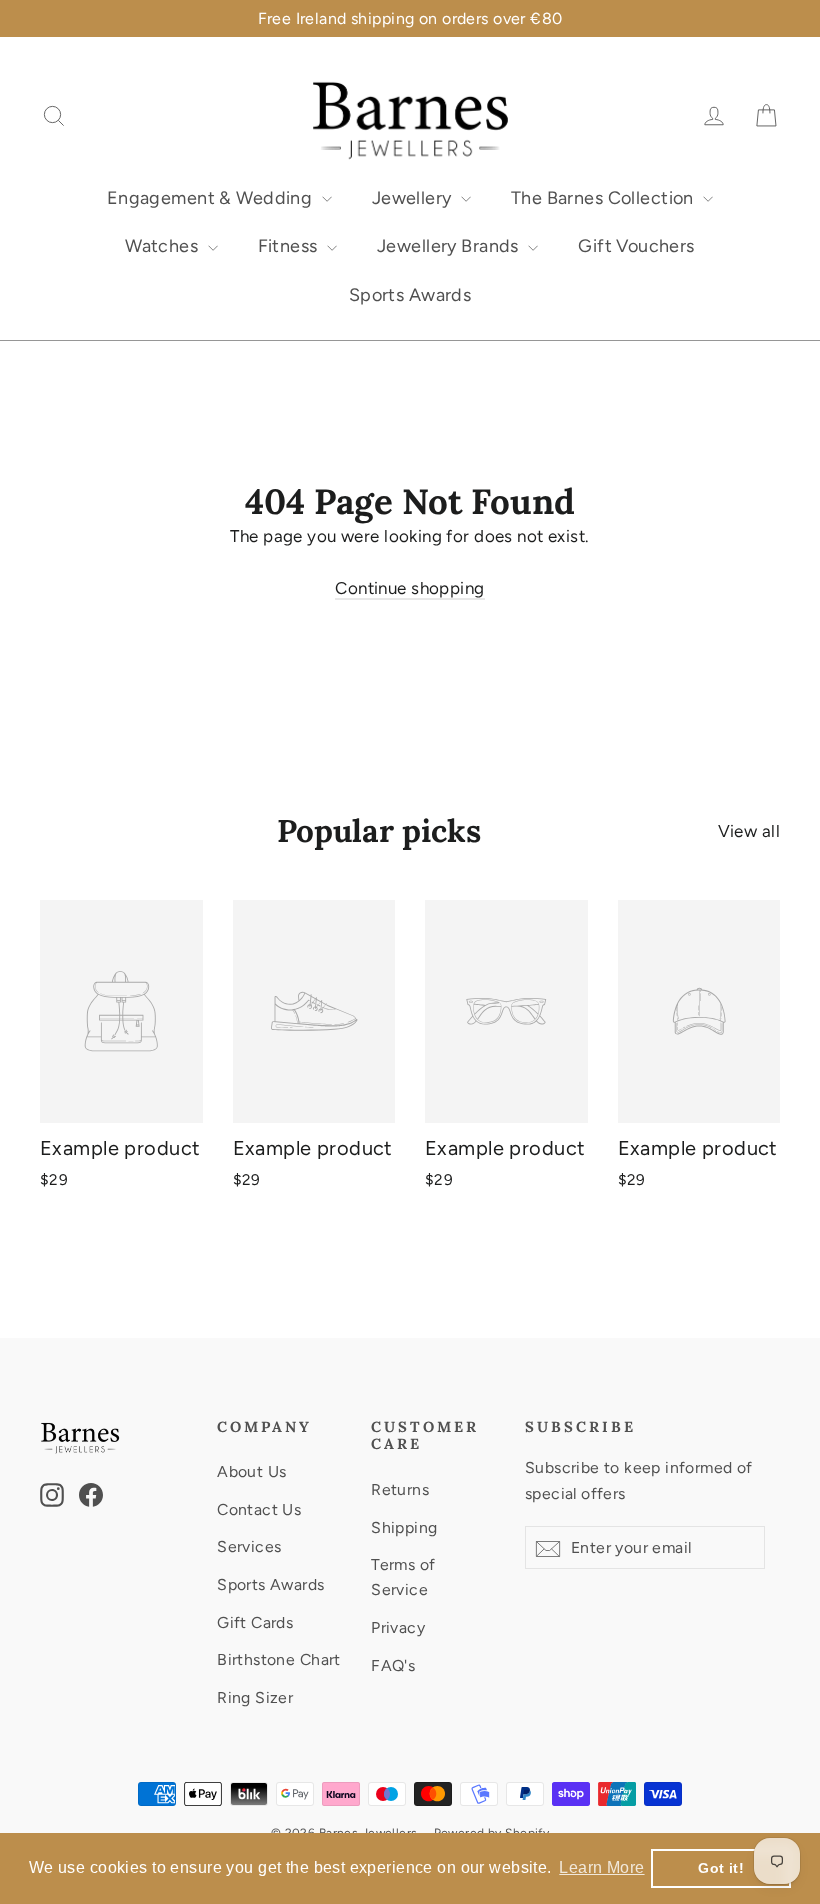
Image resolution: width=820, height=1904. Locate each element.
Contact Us (259, 1509)
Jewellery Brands (450, 246)
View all (749, 831)
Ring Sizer (255, 1697)
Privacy (398, 1627)
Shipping (404, 1527)
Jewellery (414, 198)
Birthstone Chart (279, 1659)
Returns (400, 1489)
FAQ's (393, 1665)
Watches (163, 246)
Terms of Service (403, 1577)
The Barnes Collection (604, 198)
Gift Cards (255, 1622)
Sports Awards (410, 295)
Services (249, 1546)
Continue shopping (409, 588)
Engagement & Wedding (212, 198)
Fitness (290, 246)
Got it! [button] (721, 1868)
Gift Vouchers (636, 246)
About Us (251, 1471)
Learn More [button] (601, 1867)
